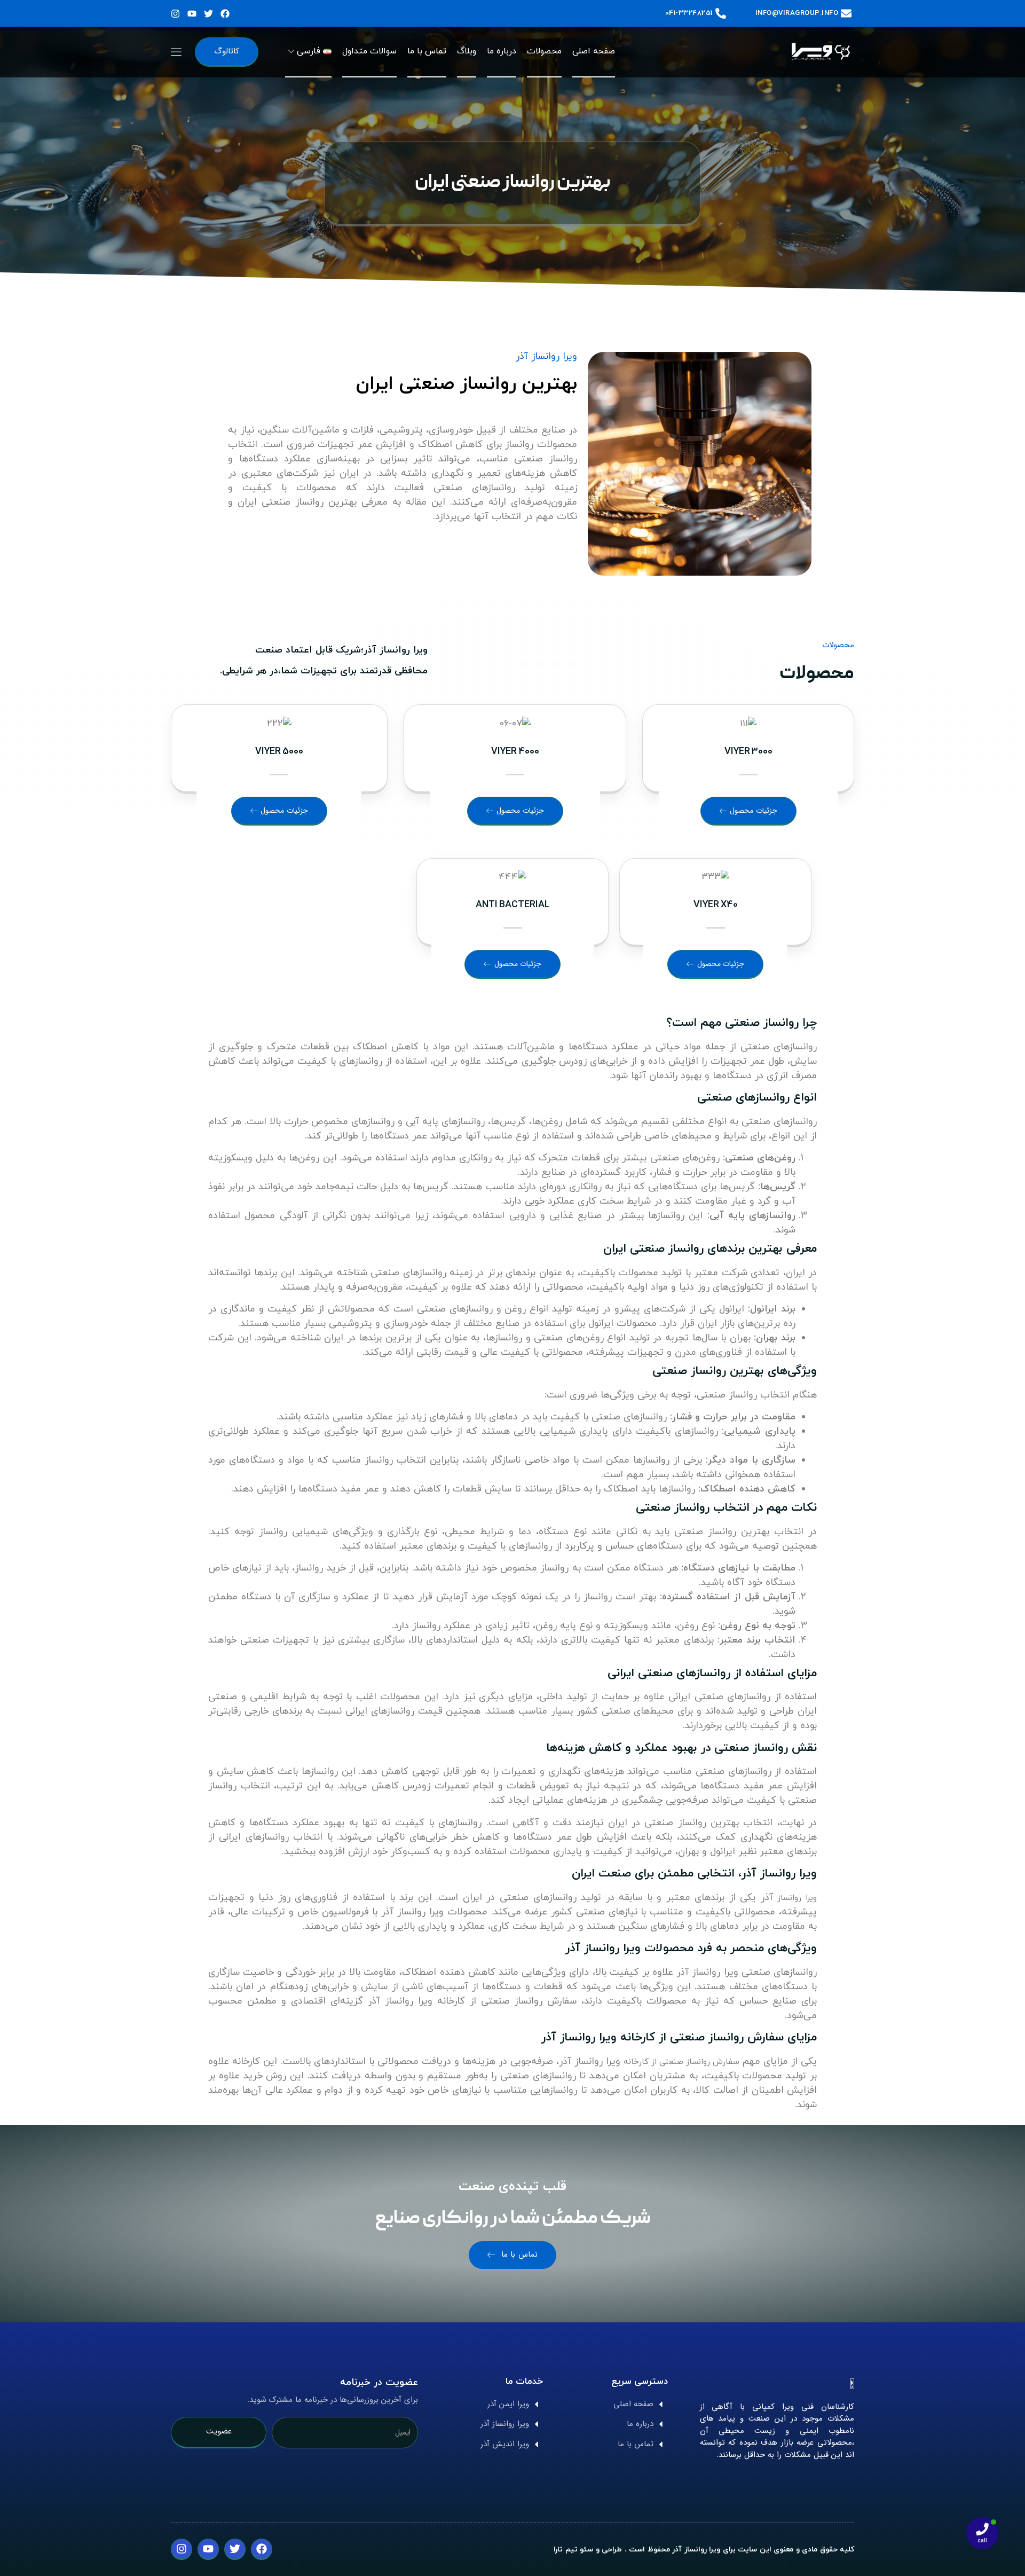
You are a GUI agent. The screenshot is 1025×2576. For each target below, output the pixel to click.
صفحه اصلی (594, 51)
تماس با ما (427, 51)
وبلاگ (467, 51)
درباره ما (502, 51)
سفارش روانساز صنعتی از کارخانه (681, 2062)
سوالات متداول (369, 51)
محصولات (544, 51)
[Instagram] (175, 14)
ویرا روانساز (797, 1898)
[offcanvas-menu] (176, 51)
